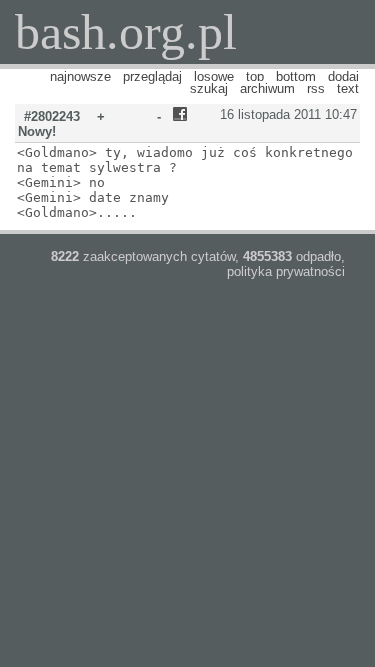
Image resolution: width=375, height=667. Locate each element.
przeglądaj (152, 76)
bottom (296, 76)
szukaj (209, 88)
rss (316, 88)
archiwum (267, 88)
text (348, 88)
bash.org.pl (126, 32)
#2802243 (52, 116)
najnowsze (80, 76)
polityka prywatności (286, 271)
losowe (214, 76)
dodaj (343, 76)
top (255, 76)
